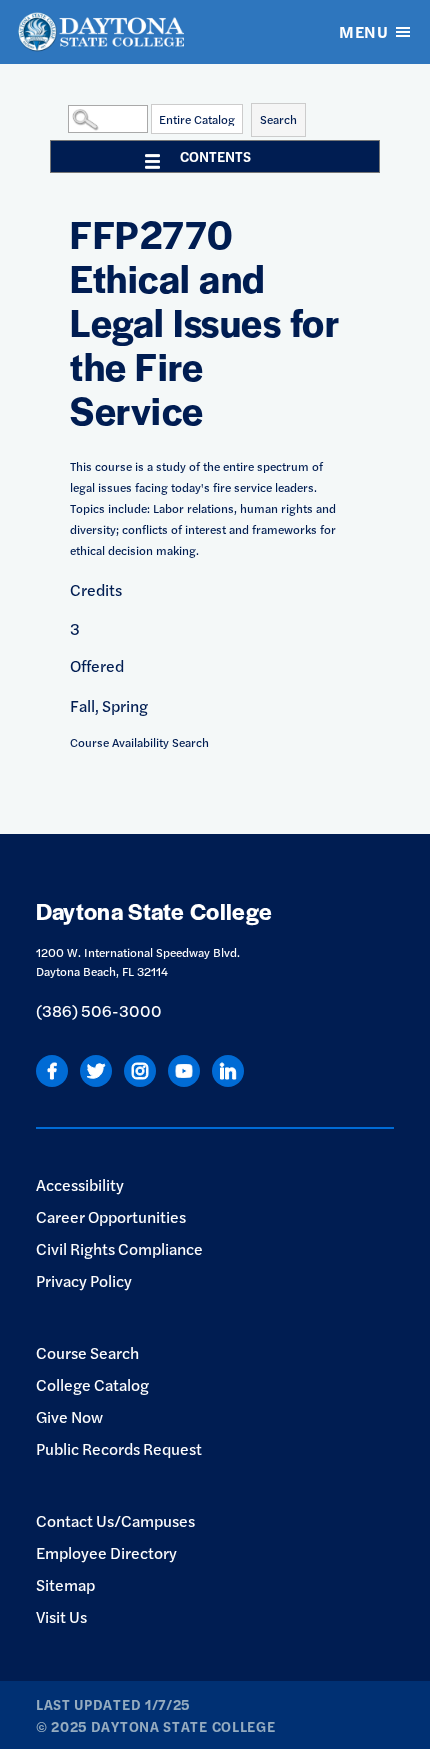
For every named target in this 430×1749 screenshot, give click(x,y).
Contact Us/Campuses (115, 1520)
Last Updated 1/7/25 (113, 1704)
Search (278, 119)
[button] (63, 118)
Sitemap (65, 1584)
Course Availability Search (139, 742)
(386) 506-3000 (99, 1010)
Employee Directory (106, 1552)
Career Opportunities (111, 1216)
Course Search (87, 1352)
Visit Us (61, 1616)
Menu (363, 31)
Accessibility (80, 1184)
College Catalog (92, 1384)
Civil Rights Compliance (119, 1248)
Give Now (69, 1416)
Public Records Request (119, 1448)
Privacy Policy (84, 1280)
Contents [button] (215, 156)
